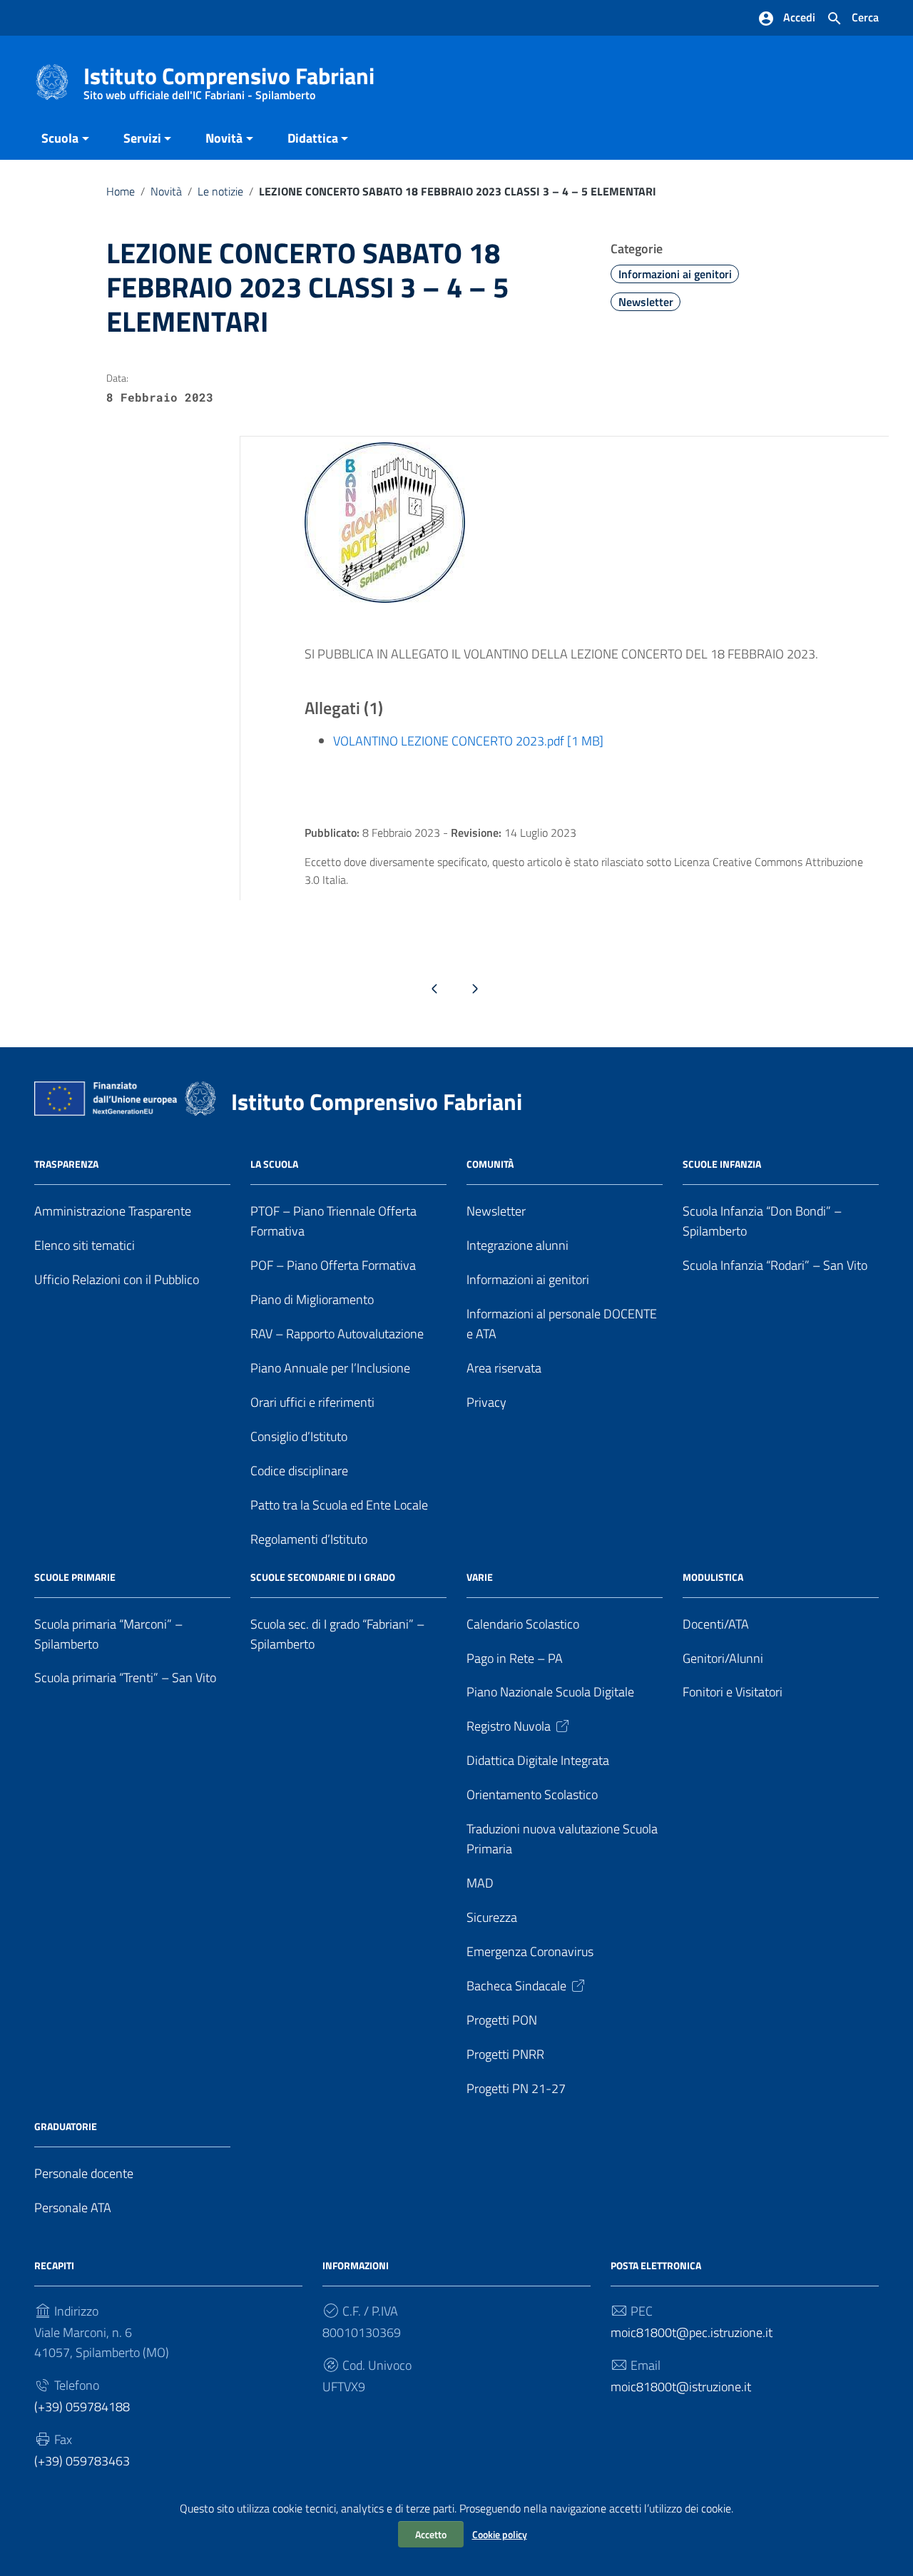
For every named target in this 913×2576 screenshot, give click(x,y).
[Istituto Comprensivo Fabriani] (52, 81)
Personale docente (84, 2173)
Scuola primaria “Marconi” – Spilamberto (108, 1634)
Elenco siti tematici (85, 1245)
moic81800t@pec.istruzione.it (692, 2332)
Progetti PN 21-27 (516, 2088)
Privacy (486, 1402)
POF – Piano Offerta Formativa (333, 1265)
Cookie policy (500, 2534)
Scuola (60, 138)
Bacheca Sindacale (516, 1986)
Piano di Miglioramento (312, 1299)
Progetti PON (502, 2020)
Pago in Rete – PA (515, 1658)
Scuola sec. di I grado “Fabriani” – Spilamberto (337, 1634)
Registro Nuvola (509, 1726)
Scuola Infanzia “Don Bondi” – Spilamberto (762, 1221)
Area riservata (504, 1368)
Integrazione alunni (517, 1245)
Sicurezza (492, 1917)
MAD (480, 1883)
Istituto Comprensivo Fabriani (229, 79)
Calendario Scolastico (523, 1624)
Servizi (142, 138)
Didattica (313, 138)
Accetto (431, 2534)
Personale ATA (73, 2208)
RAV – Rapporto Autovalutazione (337, 1334)
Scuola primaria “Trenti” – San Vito (125, 1678)
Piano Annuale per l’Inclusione (330, 1368)
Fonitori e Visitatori (733, 1692)
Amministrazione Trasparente (113, 1211)
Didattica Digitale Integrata (538, 1760)
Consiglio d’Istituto (299, 1436)
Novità (224, 138)
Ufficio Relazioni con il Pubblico (117, 1279)
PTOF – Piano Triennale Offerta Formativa (333, 1221)
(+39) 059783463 (82, 2461)
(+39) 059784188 (82, 2407)
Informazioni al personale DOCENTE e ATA (562, 1324)
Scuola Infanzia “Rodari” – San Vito (775, 1265)
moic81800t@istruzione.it (681, 2387)
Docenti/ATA (716, 1624)
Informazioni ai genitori (675, 274)
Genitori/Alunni (723, 1658)
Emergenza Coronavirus (530, 1951)
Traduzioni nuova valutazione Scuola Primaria (562, 1839)
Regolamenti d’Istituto (309, 1539)
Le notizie (220, 191)
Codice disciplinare (299, 1471)
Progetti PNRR (505, 2054)
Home (121, 191)
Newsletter (646, 302)
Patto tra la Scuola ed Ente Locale (339, 1505)
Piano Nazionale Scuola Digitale (550, 1692)
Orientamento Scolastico (532, 1794)
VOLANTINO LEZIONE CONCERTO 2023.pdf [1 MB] (468, 741)
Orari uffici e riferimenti (312, 1402)
